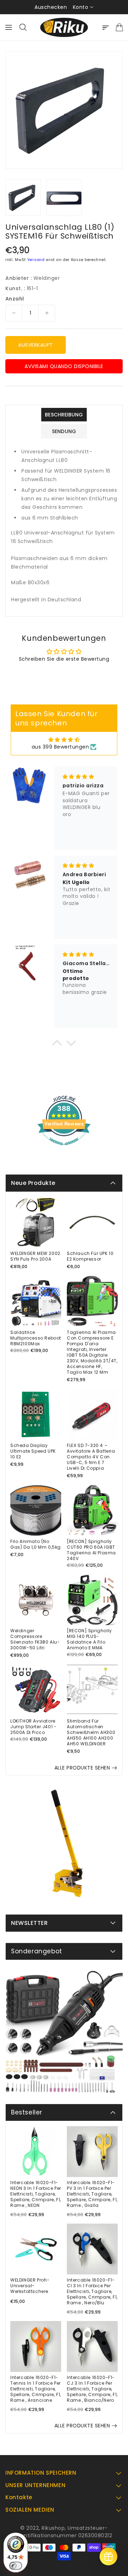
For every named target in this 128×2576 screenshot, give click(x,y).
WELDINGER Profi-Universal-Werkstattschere (30, 2286)
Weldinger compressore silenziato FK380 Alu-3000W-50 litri (35, 1639)
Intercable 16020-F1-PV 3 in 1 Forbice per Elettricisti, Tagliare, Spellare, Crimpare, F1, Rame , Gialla (92, 2194)
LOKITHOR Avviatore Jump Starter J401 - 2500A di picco (33, 1727)
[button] (57, 1044)
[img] (64, 740)
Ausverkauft (36, 345)
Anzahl (15, 299)
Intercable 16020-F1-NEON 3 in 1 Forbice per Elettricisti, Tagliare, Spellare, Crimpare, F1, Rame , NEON (36, 2194)
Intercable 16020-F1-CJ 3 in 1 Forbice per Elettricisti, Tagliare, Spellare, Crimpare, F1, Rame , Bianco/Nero (92, 2389)
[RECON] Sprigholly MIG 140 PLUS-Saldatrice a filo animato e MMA (89, 1639)
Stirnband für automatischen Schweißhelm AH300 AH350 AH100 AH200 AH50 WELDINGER (91, 1733)
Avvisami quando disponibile (64, 366)
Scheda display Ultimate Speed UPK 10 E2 (33, 1451)
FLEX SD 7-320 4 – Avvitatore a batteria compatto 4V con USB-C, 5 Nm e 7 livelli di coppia (91, 1457)
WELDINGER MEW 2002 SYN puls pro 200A (35, 1256)
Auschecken (51, 7)
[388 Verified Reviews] (64, 1149)
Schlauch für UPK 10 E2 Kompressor (90, 1256)
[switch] (16, 2566)
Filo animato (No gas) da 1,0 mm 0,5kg (36, 1544)
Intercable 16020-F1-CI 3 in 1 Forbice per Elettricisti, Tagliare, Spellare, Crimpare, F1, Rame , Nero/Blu (92, 2292)
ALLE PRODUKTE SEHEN (82, 1768)
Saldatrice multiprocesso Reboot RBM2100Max (36, 1338)
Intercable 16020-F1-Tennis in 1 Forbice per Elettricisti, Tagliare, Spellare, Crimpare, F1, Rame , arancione (36, 2389)
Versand (36, 260)
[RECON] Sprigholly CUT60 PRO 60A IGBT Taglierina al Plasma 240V (91, 1550)
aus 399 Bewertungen (60, 747)
